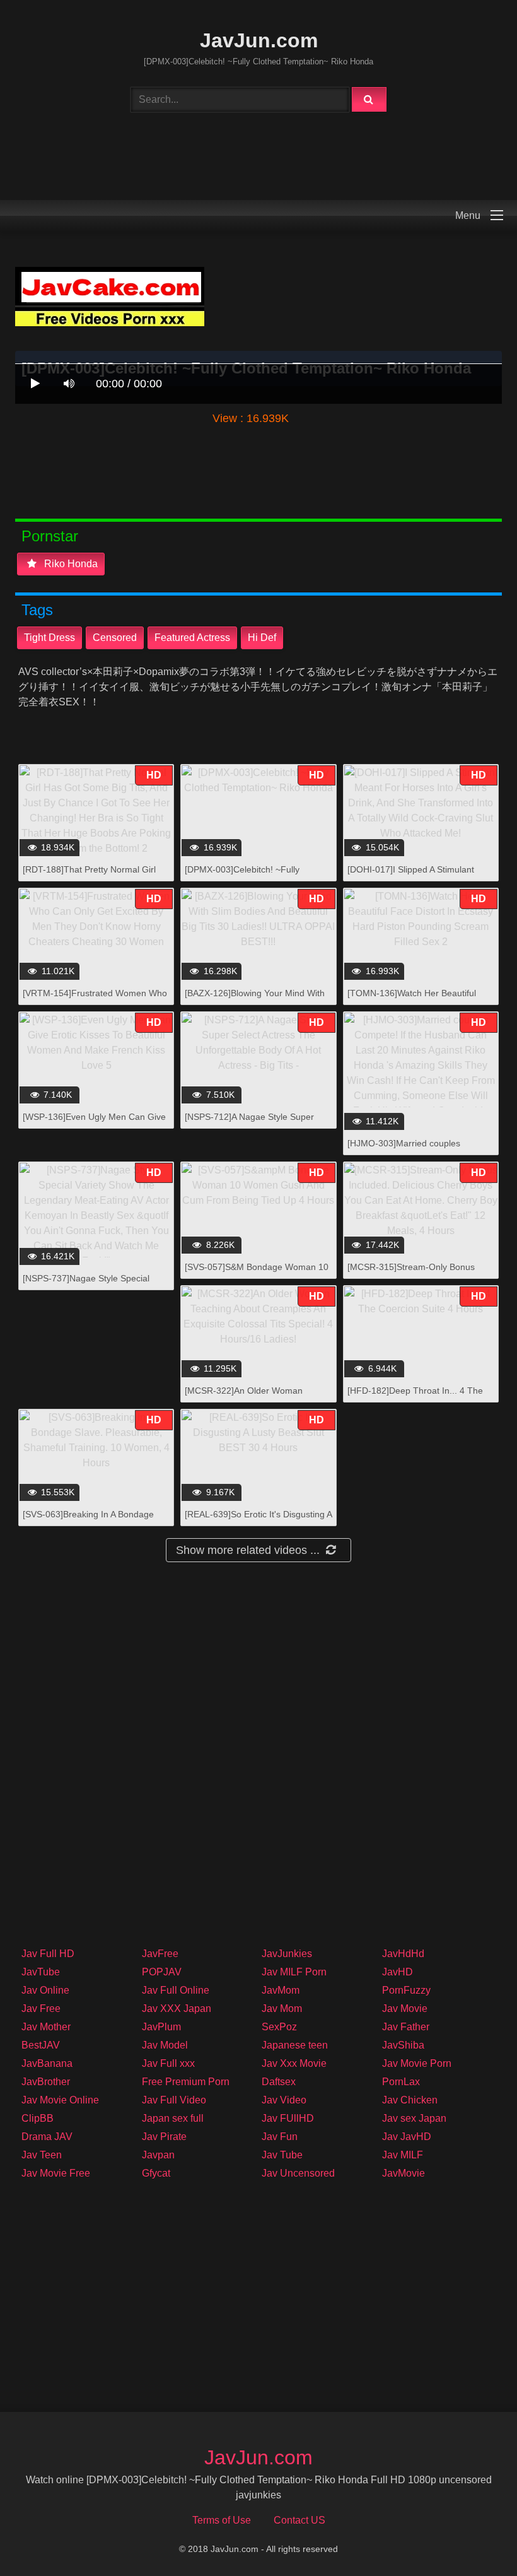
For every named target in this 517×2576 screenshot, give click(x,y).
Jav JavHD (407, 2137)
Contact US (299, 2520)
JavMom (281, 1990)
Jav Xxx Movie (294, 2063)
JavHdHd (403, 1954)
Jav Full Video (174, 2100)
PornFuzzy (406, 1990)
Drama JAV (47, 2137)
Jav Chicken (410, 2100)
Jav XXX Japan (177, 2008)
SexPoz (279, 2027)
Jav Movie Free (56, 2173)
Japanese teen (295, 2045)
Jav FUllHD (288, 2118)
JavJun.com (259, 40)
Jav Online (45, 1990)
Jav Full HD (48, 1954)
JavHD (398, 1972)
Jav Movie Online (60, 2100)
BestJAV (41, 2045)
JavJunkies (287, 1954)
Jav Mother (46, 2027)
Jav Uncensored (298, 2173)
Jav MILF (403, 2155)
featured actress (192, 638)
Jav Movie (405, 2008)
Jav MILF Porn (294, 1972)
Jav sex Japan (414, 2118)
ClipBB (38, 2118)
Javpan (158, 2155)
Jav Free (41, 2008)
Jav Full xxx (168, 2063)
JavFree (160, 1954)
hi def (262, 638)
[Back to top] (475, 2538)
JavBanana (47, 2063)
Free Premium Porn (186, 2082)
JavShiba (403, 2045)
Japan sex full (173, 2118)
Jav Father (406, 2027)
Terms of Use (222, 2520)
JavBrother (46, 2082)
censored (115, 638)
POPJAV (162, 1972)
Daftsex (279, 2082)
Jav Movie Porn (417, 2063)
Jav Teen (42, 2155)
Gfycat (156, 2173)
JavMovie (404, 2173)
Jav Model (165, 2045)
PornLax (401, 2082)
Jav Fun (280, 2137)
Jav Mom (282, 2008)
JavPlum (161, 2027)
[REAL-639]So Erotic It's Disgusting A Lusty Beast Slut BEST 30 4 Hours (258, 1521)
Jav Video (284, 2100)
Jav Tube (282, 2155)
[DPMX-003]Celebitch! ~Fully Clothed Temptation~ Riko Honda (251, 876)
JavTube (41, 1972)
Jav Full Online (176, 1990)
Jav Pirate (164, 2137)
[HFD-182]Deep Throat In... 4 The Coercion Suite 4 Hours (415, 1397)
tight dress (49, 638)
